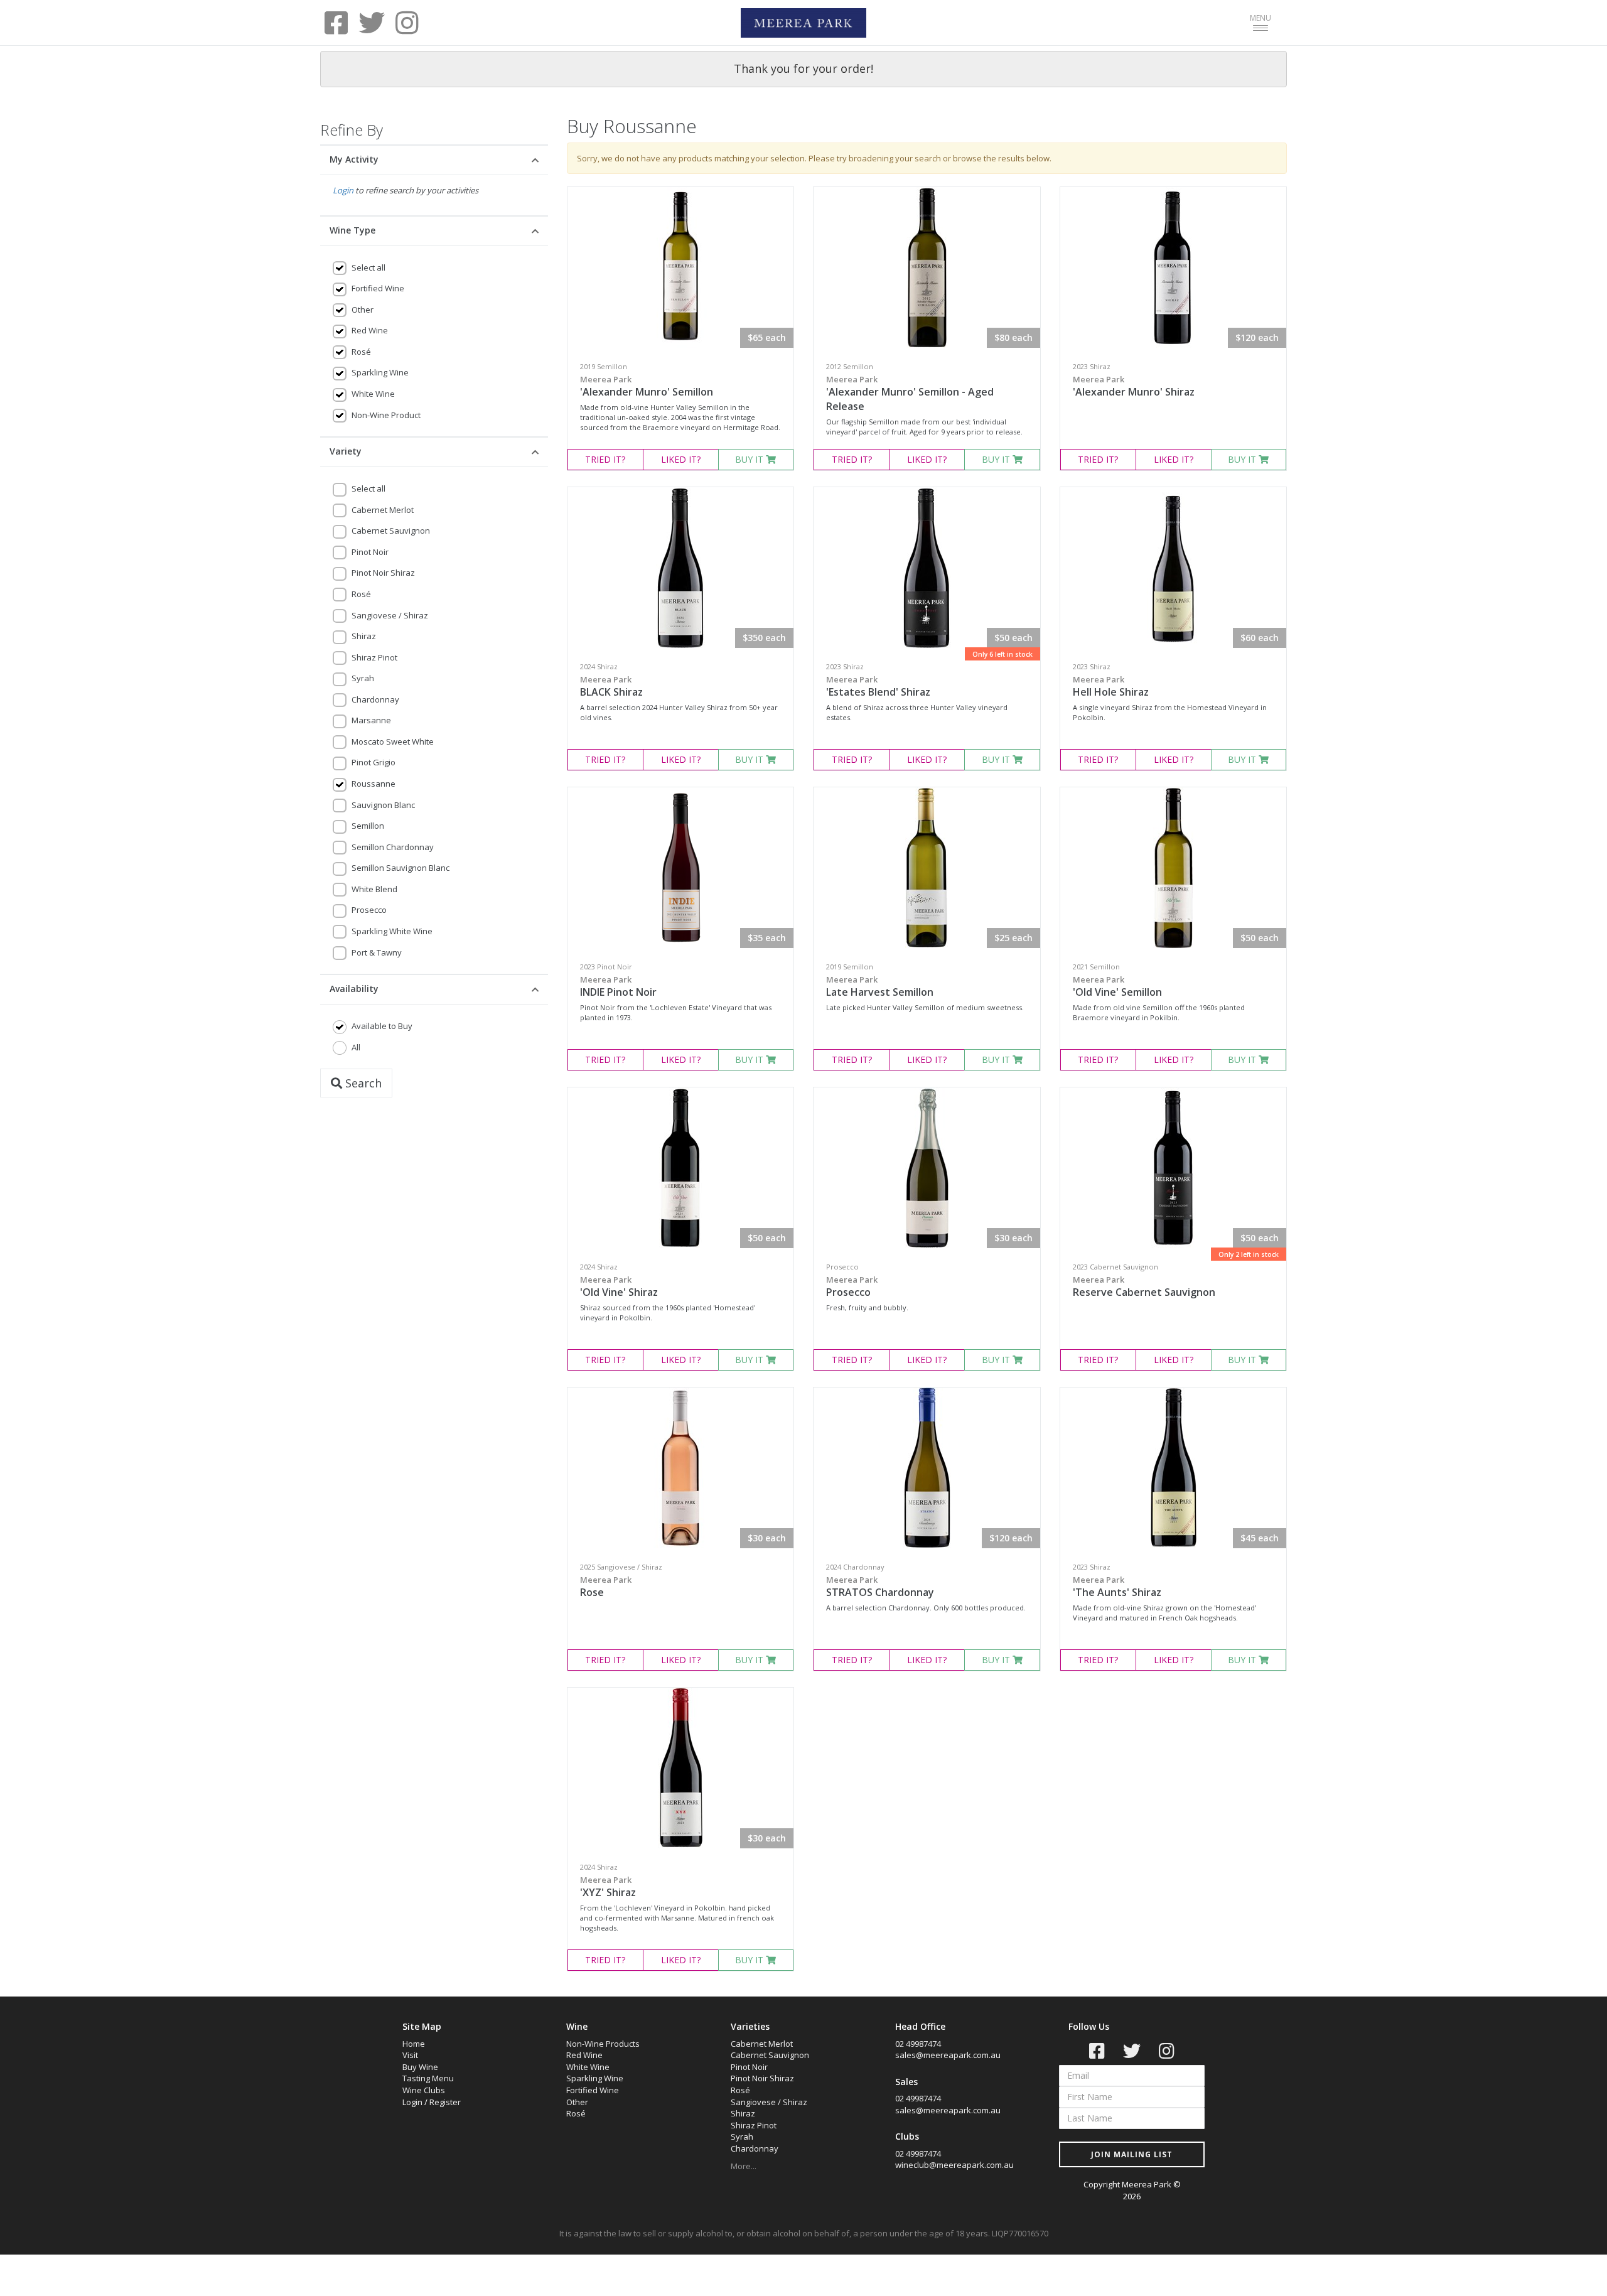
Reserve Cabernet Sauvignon (1144, 1286)
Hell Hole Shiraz (1111, 686)
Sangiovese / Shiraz (390, 615)
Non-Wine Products (603, 2044)
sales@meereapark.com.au (948, 2055)
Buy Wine (420, 2067)
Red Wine (370, 330)
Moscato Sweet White (393, 741)
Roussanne (374, 784)
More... (744, 2166)
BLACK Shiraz (611, 686)
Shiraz (364, 636)
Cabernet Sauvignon (391, 531)
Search (362, 1083)
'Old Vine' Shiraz (619, 1286)
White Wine (373, 394)
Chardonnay (375, 699)
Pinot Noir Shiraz (383, 573)
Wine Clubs (424, 2090)
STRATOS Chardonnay (880, 1587)
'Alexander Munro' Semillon (647, 386)
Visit (410, 2055)
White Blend (374, 889)
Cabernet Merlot (383, 510)
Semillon (368, 826)
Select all (368, 267)
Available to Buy (382, 1026)
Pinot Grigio (374, 762)
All (356, 1047)
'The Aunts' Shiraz (1117, 1587)
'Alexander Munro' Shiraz (1134, 386)
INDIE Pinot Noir (618, 986)
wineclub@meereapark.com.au (954, 2165)
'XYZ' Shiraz (608, 1887)
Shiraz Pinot (374, 657)
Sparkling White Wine (392, 931)
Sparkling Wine (380, 372)
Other (363, 310)
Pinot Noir (370, 552)
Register (445, 2102)
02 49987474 (918, 2044)
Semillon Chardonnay (393, 847)
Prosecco (369, 910)
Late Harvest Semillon (880, 986)
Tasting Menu (428, 2078)
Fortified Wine (378, 288)
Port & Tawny (377, 952)
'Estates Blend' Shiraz (878, 686)
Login (343, 190)
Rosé (361, 352)
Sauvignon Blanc (383, 805)
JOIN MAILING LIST (1132, 2154)
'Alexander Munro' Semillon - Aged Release (910, 393)
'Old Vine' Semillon (1117, 986)
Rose (606, 1587)
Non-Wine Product (386, 415)
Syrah (363, 678)
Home (414, 2044)
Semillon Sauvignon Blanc (400, 868)
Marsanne (371, 720)
